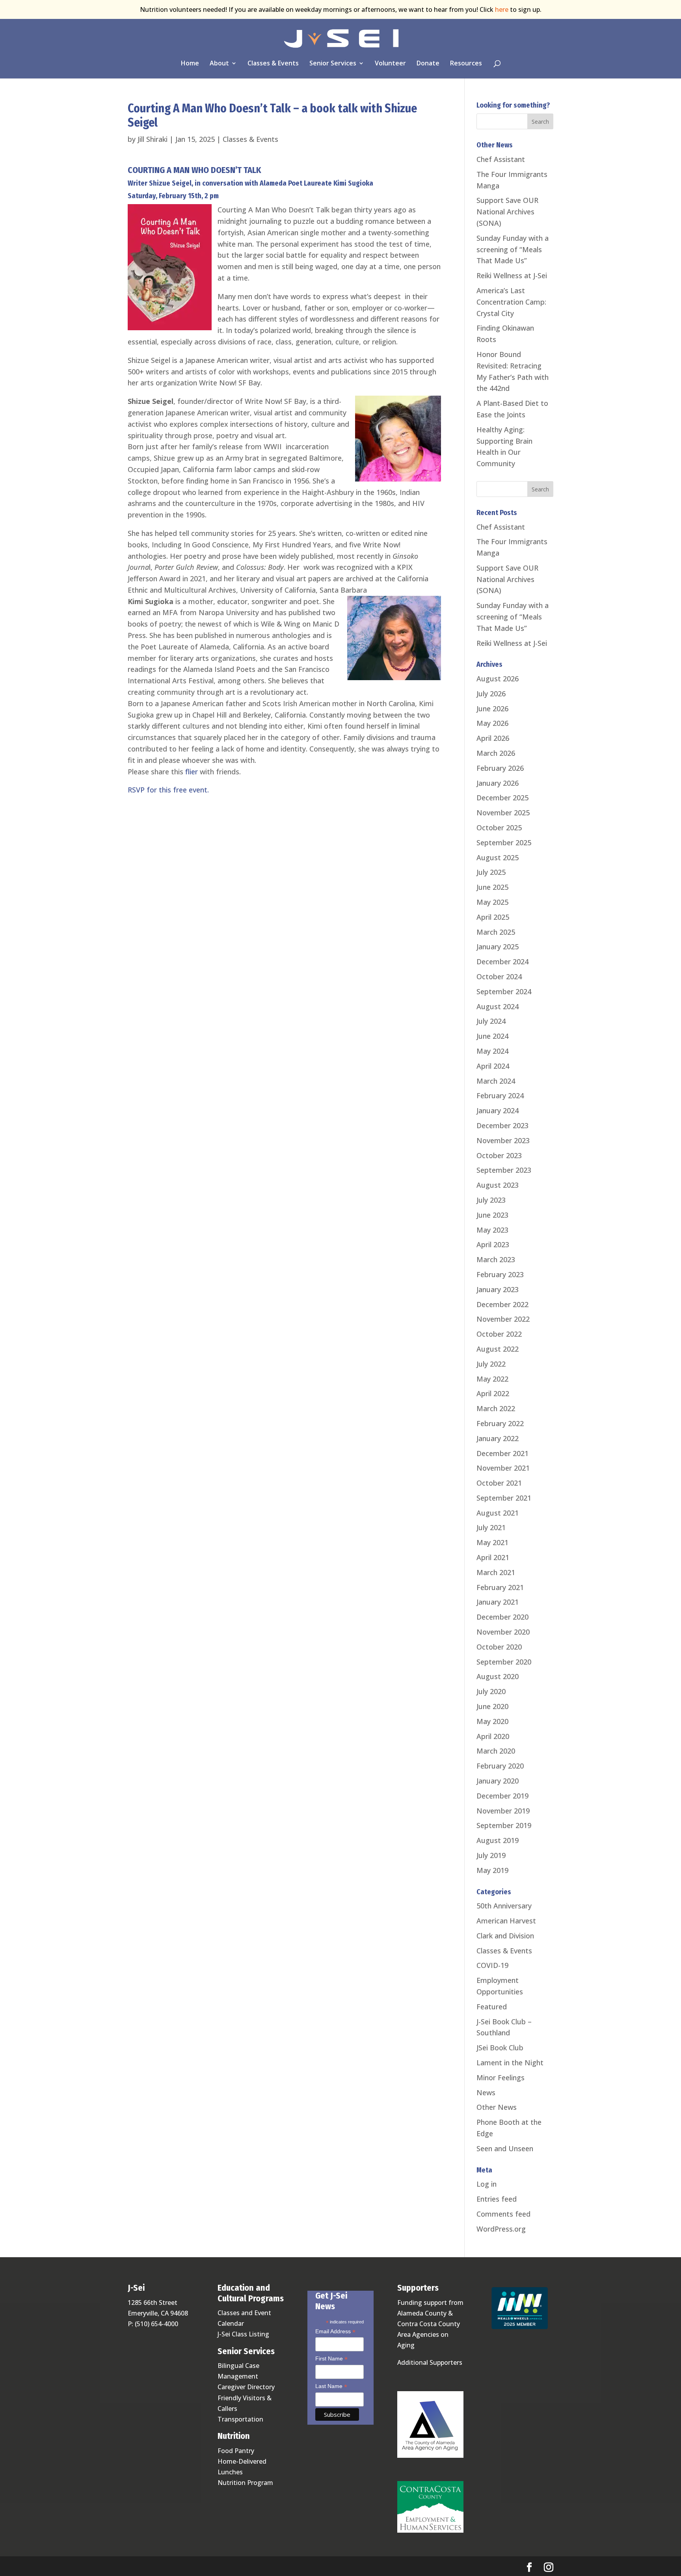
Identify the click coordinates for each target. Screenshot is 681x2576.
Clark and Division (505, 1936)
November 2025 (503, 813)
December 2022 (502, 1304)
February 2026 (500, 768)
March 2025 (496, 932)
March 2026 (496, 753)
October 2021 (499, 1483)
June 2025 (492, 887)
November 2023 (503, 1140)
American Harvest (506, 1921)
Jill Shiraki (153, 139)
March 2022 (496, 1408)
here (502, 9)
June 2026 (492, 709)
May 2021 (492, 1542)
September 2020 (504, 1662)
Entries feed (497, 2199)
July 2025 (491, 872)
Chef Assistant (501, 159)
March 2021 (496, 1572)
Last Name (331, 2387)
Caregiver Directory (246, 2387)
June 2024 (492, 1036)
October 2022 (499, 1334)
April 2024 (493, 1066)
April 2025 (493, 917)
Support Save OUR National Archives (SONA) (507, 212)
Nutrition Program (245, 2483)
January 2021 (498, 1602)
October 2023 (499, 1155)
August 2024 (498, 1006)
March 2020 (496, 1751)
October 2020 (499, 1647)
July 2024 (491, 1021)
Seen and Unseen (505, 2148)
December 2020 (502, 1617)
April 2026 (493, 738)
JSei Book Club (500, 2048)
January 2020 (498, 1781)
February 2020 (500, 1766)
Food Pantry (236, 2451)
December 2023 (502, 1125)
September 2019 (504, 1825)
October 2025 (499, 828)
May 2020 (492, 1721)
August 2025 (498, 857)
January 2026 (498, 783)
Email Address (335, 2332)
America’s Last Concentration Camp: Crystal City (511, 302)
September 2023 (504, 1170)
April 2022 (493, 1393)
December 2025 (502, 798)
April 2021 (493, 1557)
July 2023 (491, 1200)
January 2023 (498, 1289)
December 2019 (502, 1796)
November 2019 (503, 1811)
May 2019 (492, 1870)
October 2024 (499, 976)
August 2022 (498, 1349)
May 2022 (492, 1379)
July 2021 (491, 1527)
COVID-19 (492, 1965)
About (219, 64)
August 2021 (498, 1513)
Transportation (240, 2419)
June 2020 (492, 1706)
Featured (492, 2007)
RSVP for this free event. (168, 790)
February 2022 (500, 1423)
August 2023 (498, 1185)
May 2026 (492, 723)
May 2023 (492, 1230)
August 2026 (498, 679)
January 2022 (498, 1438)
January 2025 (498, 947)
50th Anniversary (504, 1906)
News (486, 2092)
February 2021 (500, 1587)
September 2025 (504, 843)
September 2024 (504, 991)
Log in (487, 2184)
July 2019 (491, 1855)
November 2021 (503, 1468)
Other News (497, 2107)
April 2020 (493, 1736)
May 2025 (492, 902)
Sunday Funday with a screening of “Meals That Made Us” (513, 249)
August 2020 (498, 1676)
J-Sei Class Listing (243, 2334)
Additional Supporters (430, 2362)
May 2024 (492, 1051)
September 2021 (504, 1498)
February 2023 (500, 1274)
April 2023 (493, 1244)
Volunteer (390, 64)
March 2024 (496, 1081)
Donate (428, 64)
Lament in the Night (510, 2063)
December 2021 (502, 1453)
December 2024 (502, 962)
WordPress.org (501, 2229)
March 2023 (496, 1259)
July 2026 (491, 694)
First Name (331, 2359)
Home (190, 64)
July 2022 (491, 1364)
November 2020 (503, 1632)
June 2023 (492, 1215)
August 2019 (498, 1840)
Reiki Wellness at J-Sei (512, 275)
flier (192, 772)
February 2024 (500, 1095)
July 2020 (491, 1691)
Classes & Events (273, 64)
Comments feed (503, 2214)
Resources (466, 64)
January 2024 (498, 1110)
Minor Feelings (501, 2078)
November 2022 (503, 1319)
